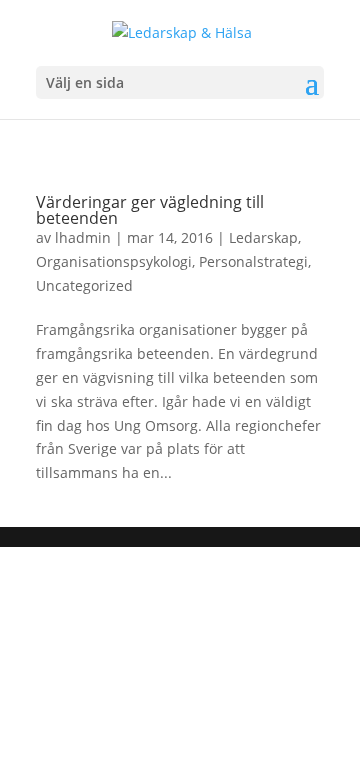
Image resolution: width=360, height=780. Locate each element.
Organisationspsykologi (114, 261)
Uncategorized (84, 285)
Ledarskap (263, 237)
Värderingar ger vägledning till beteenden (150, 210)
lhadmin (83, 237)
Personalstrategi (253, 261)
